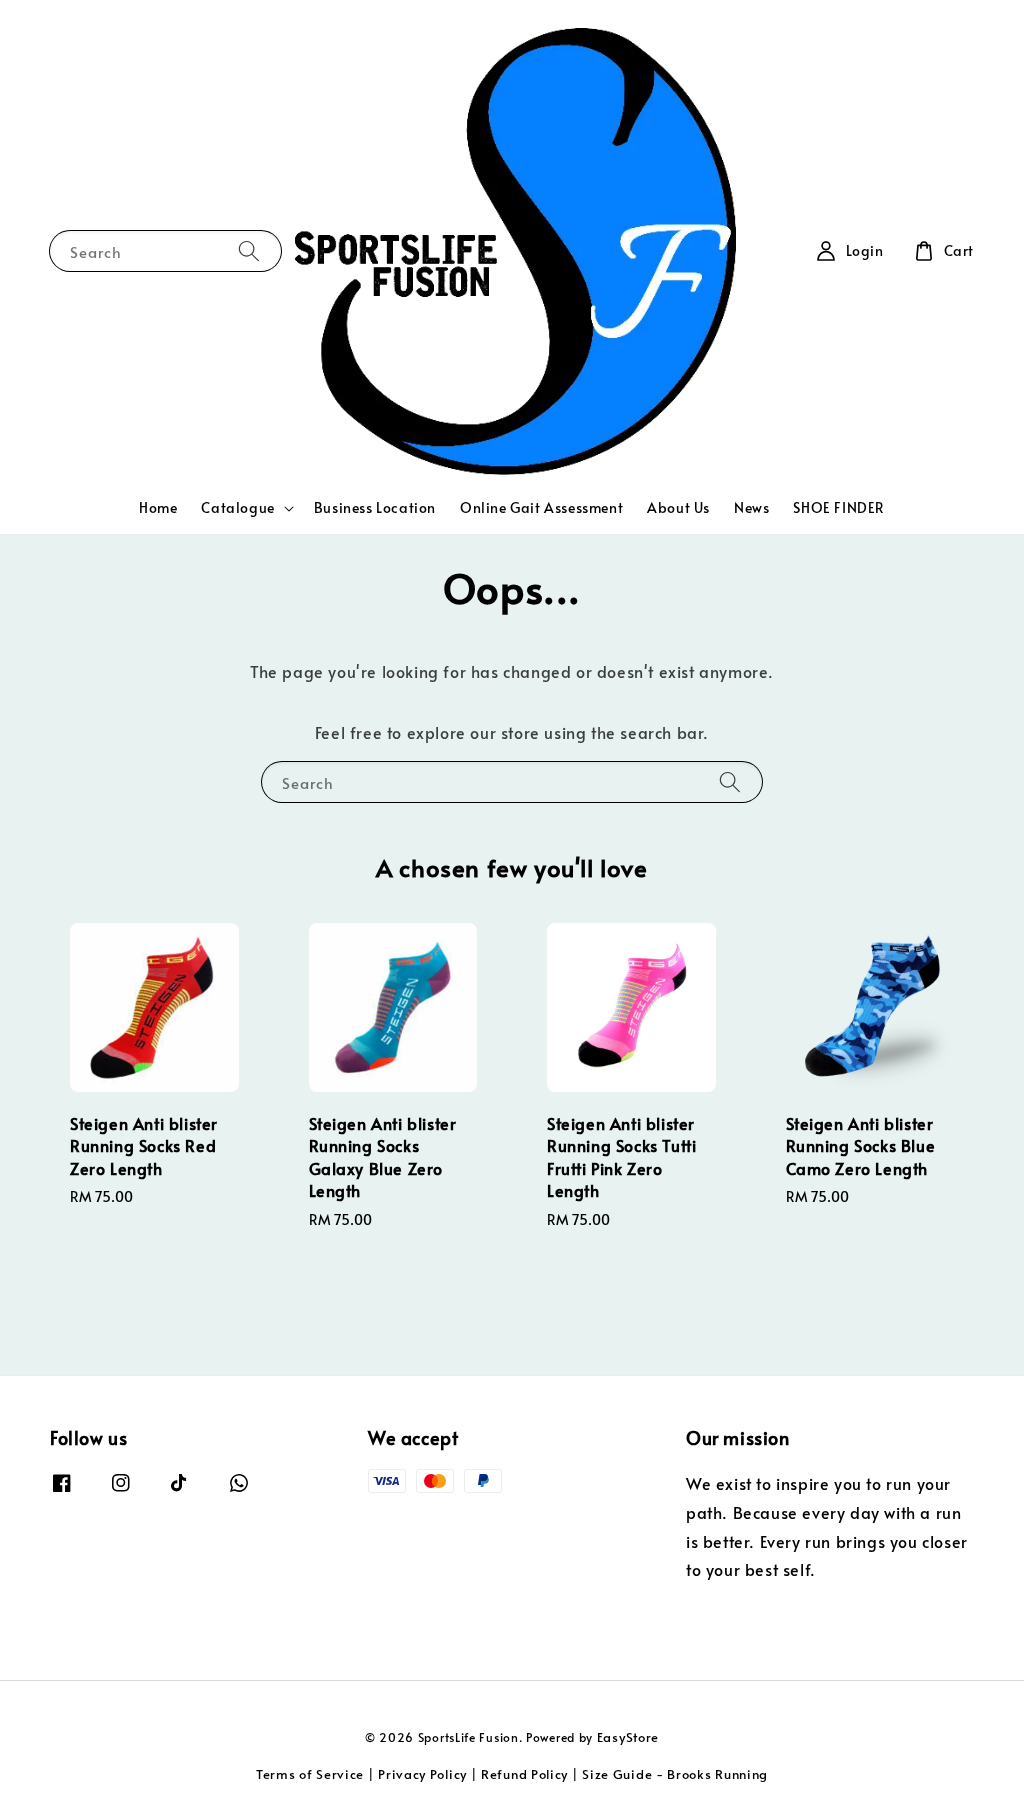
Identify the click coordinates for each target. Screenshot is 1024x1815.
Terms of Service (310, 1774)
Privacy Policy (422, 1774)
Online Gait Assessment (541, 507)
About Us (678, 507)
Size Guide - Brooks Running (675, 1774)
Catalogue (237, 508)
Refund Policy (524, 1774)
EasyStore (628, 1737)
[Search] (249, 250)
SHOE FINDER (839, 507)
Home (158, 507)
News (751, 507)
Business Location (375, 507)
